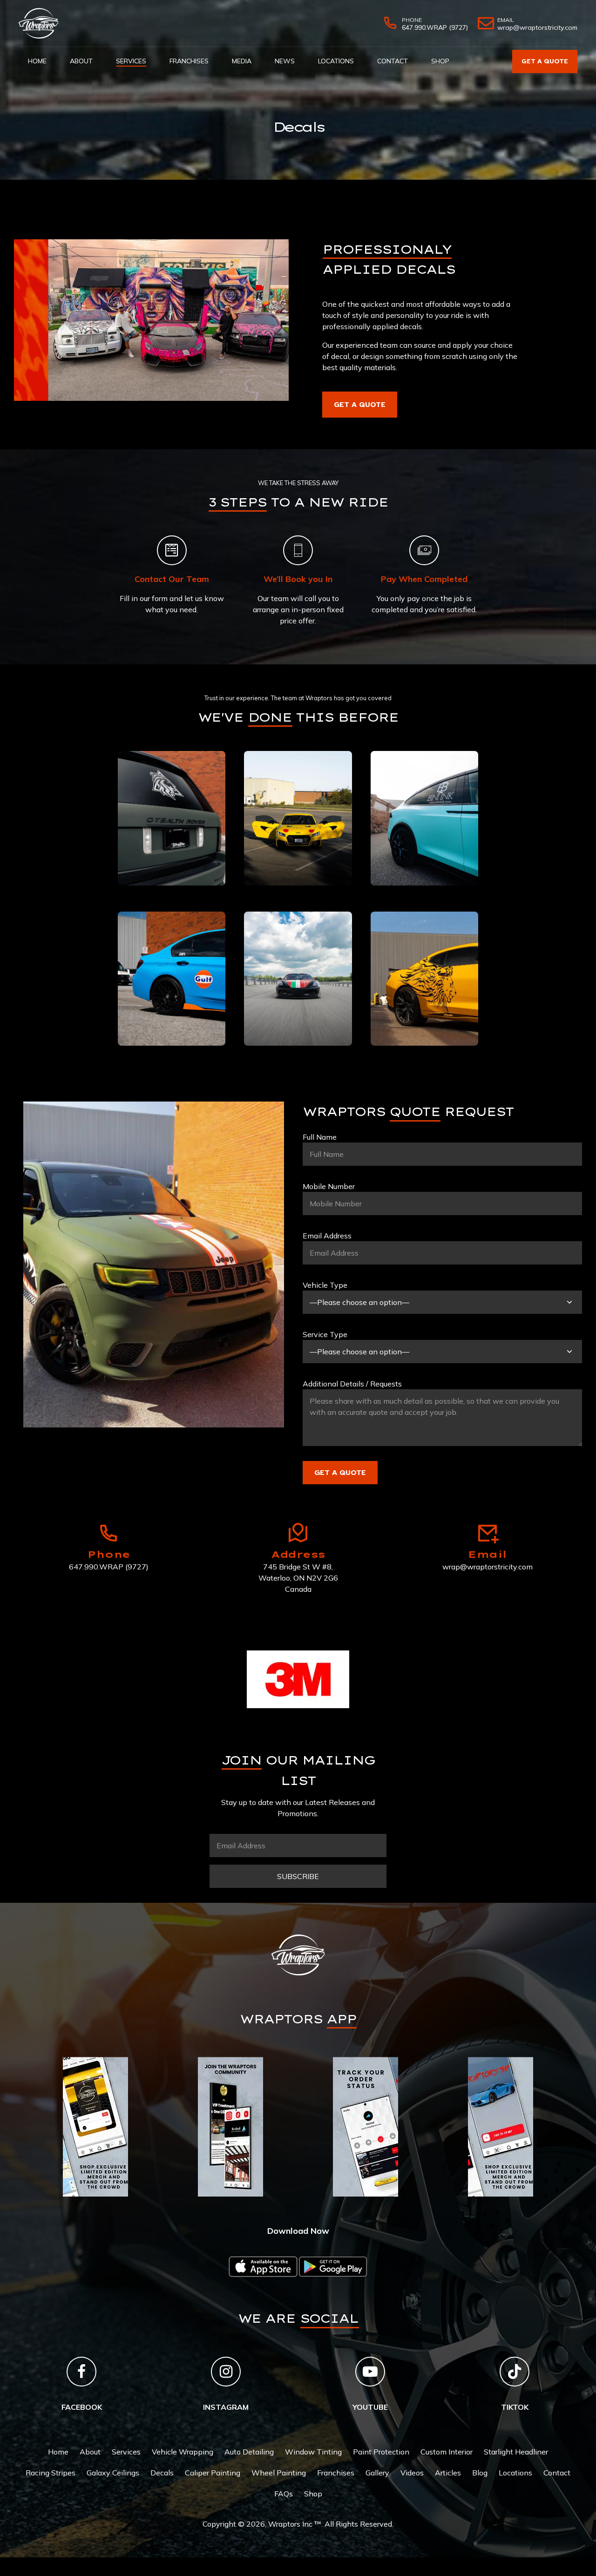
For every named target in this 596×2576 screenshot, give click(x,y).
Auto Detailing (249, 2452)
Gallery (377, 2473)
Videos (412, 2473)
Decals (162, 2473)
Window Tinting (313, 2452)
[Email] (488, 1533)
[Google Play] (333, 2267)
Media (242, 61)
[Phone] (108, 1533)
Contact (393, 61)
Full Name (320, 1137)
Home (37, 61)
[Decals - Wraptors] (151, 320)
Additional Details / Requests (352, 1384)
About (81, 61)
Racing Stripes (51, 2473)
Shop (440, 61)
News (285, 61)
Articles (448, 2473)
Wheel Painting (279, 2473)
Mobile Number (329, 1186)
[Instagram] (226, 2372)
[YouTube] (370, 2372)
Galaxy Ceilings (113, 2473)
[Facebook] (81, 2372)
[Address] (298, 1533)
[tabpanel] (95, 2127)
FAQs (284, 2494)
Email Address (327, 1236)
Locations (336, 61)
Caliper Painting (213, 2473)
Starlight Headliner (516, 2452)
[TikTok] (515, 2372)
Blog (480, 2473)
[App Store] (263, 2267)
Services (131, 61)
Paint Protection (381, 2452)
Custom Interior (447, 2452)
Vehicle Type (325, 1285)
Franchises (189, 61)
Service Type (325, 1334)
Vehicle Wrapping (183, 2452)
